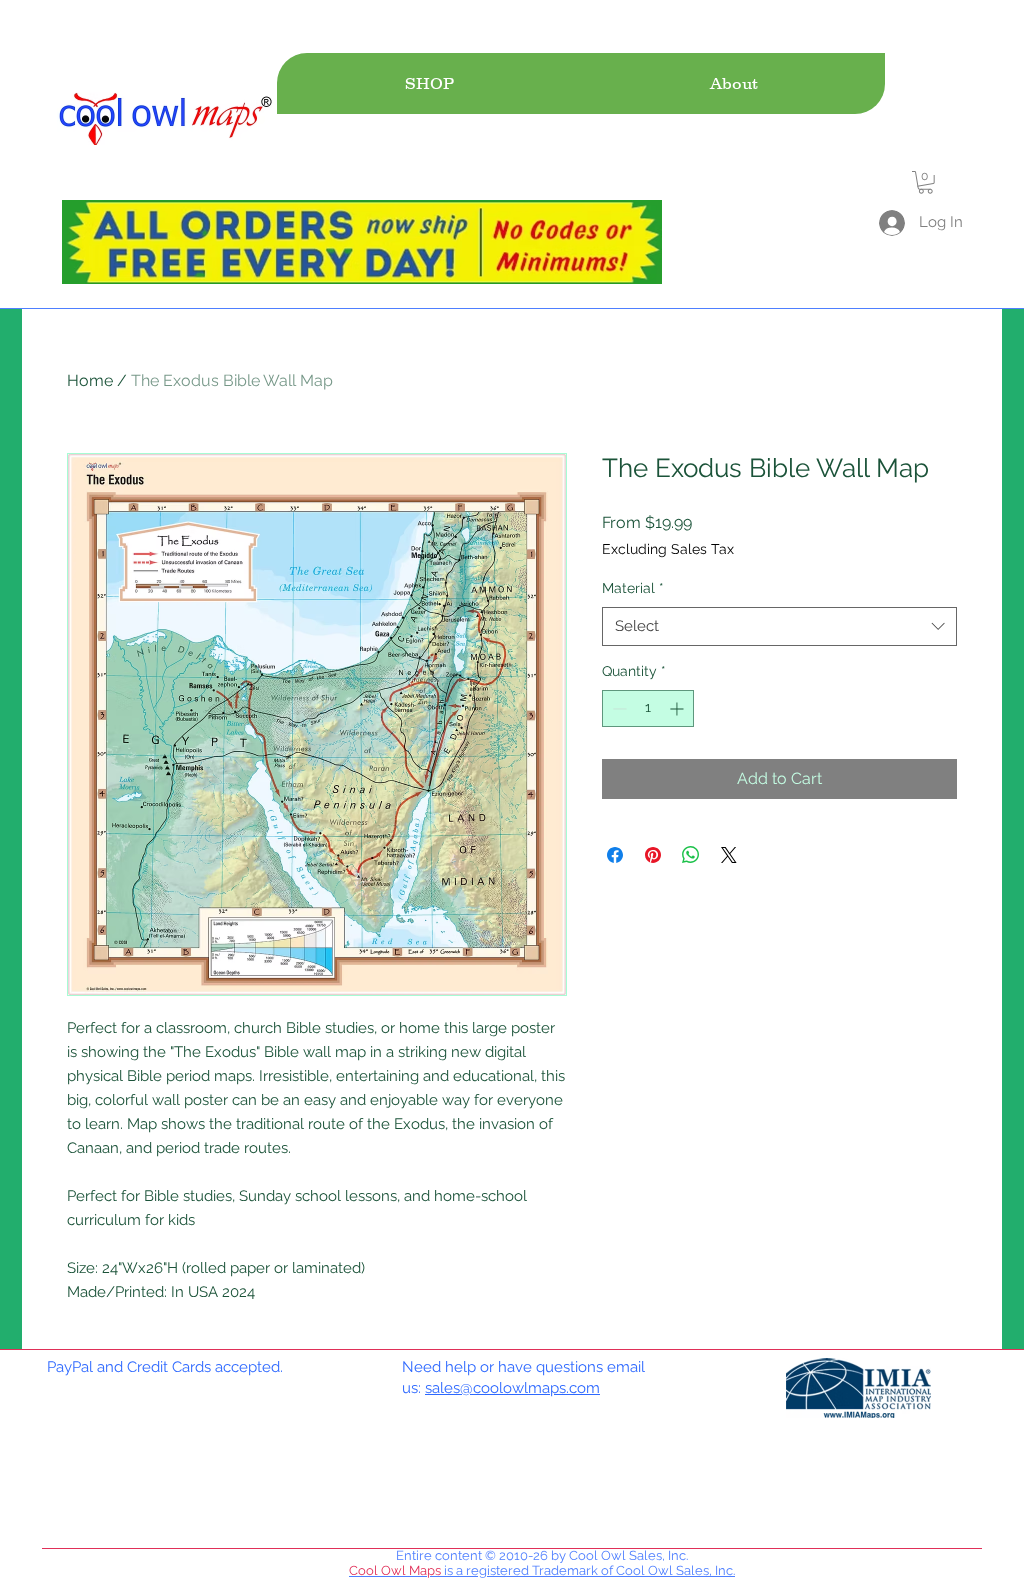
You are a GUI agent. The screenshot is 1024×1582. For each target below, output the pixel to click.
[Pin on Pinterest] (653, 855)
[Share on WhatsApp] (691, 855)
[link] (925, 182)
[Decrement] (617, 708)
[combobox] (779, 626)
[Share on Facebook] (615, 855)
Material (633, 588)
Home (90, 380)
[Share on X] (729, 855)
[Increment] (678, 708)
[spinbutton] (648, 708)
